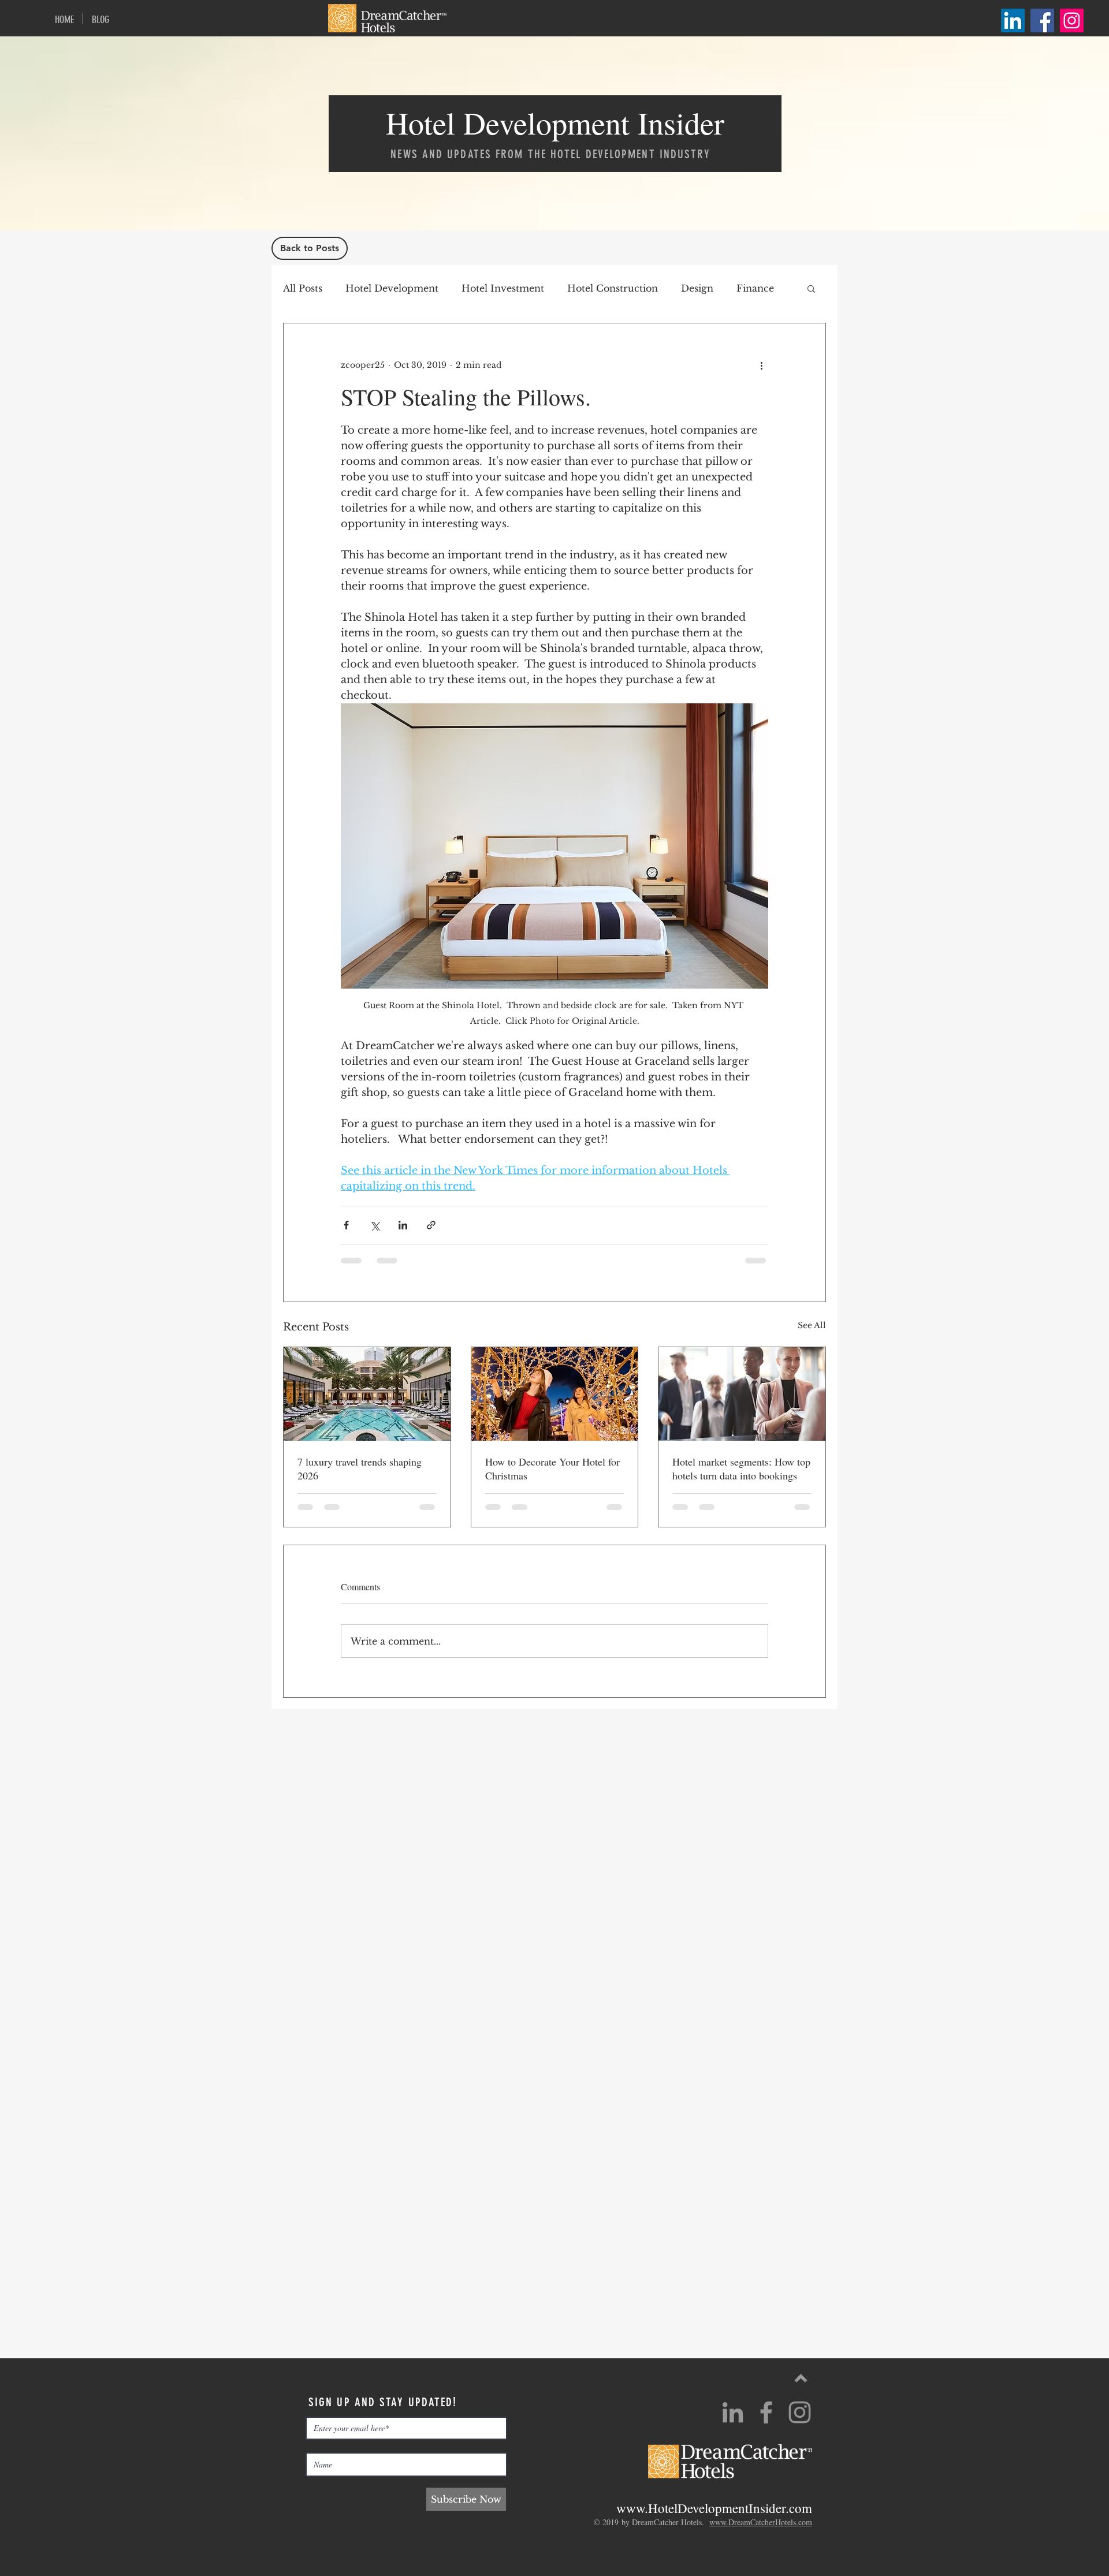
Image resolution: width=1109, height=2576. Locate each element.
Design (697, 288)
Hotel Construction (613, 288)
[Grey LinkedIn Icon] (733, 2412)
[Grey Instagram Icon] (800, 2412)
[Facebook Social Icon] (1042, 20)
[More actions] (761, 365)
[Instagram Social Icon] (1072, 20)
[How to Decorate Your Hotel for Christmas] (555, 1394)
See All (812, 1325)
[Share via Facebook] (346, 1225)
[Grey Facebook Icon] (766, 2412)
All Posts (303, 288)
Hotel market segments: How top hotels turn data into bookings (741, 1468)
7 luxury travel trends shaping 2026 (360, 1468)
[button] (811, 288)
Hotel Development (392, 288)
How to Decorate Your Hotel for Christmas (552, 1468)
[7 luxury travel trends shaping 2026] (367, 1394)
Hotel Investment (503, 288)
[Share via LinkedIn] (403, 1225)
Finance (755, 288)
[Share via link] (431, 1225)
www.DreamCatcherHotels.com (761, 2522)
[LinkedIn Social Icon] (1013, 20)
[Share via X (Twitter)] (375, 1225)
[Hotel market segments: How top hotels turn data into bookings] (742, 1394)
